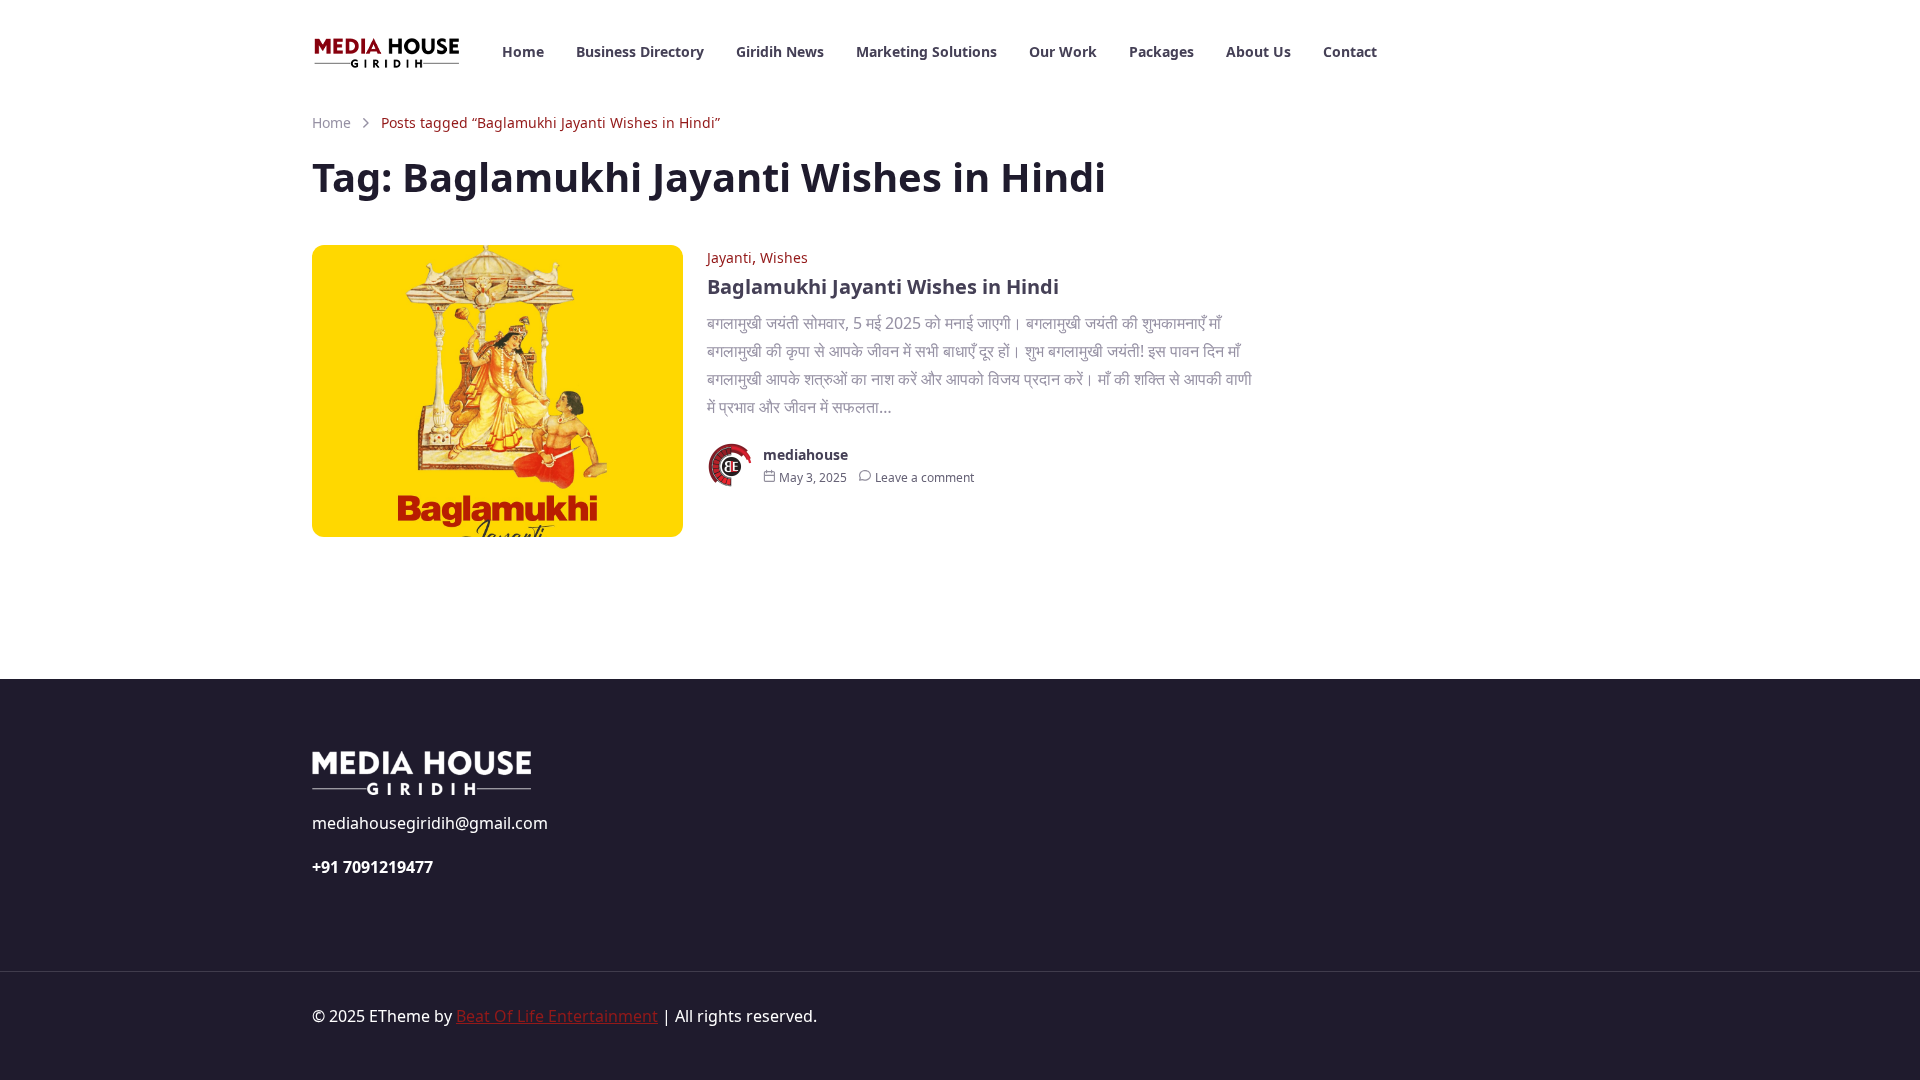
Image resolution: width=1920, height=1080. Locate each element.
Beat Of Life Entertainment (557, 1016)
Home (331, 122)
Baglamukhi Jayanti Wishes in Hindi (883, 286)
